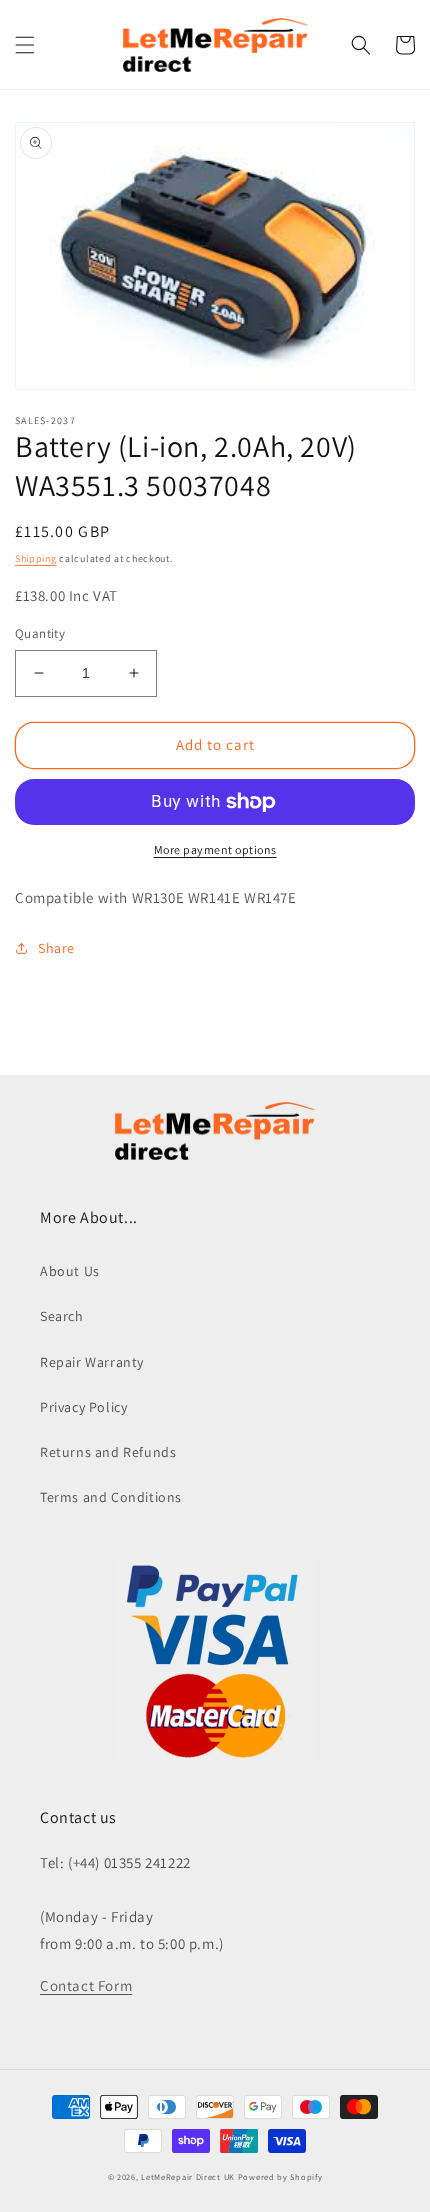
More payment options (215, 849)
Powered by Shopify (280, 2176)
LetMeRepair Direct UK (188, 2176)
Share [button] (56, 948)
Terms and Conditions (111, 1497)
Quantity (40, 633)
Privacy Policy (83, 1407)
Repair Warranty (92, 1362)
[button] (25, 45)
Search (62, 1316)
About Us (70, 1271)
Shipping (36, 558)
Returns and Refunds (108, 1452)
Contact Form (86, 1985)
